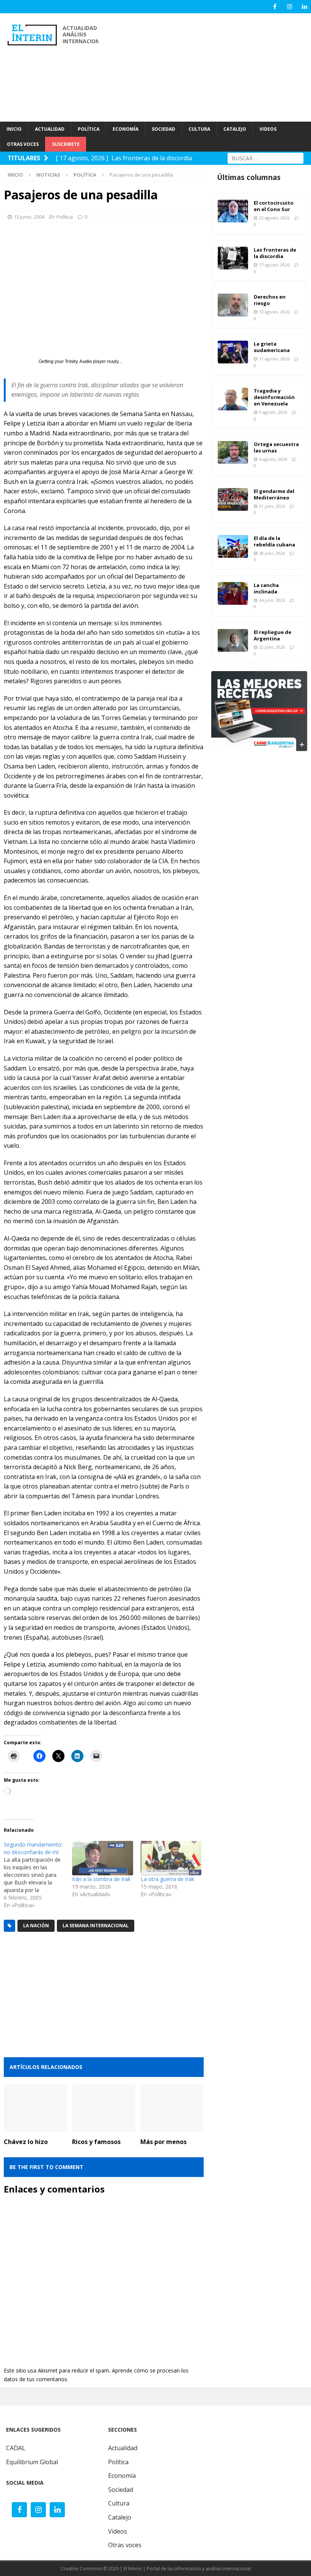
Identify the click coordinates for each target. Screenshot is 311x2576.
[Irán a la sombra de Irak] (102, 1858)
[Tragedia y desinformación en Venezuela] (233, 399)
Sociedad (121, 2490)
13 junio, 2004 (29, 217)
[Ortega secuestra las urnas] (233, 452)
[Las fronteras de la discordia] (233, 258)
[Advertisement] (209, 66)
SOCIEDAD (163, 129)
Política (65, 217)
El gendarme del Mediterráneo (274, 494)
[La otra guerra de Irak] (171, 1858)
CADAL (16, 2448)
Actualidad (123, 2448)
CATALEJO (235, 129)
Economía (122, 2476)
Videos (118, 2531)
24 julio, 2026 (272, 600)
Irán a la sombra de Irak (101, 1879)
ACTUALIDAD (50, 129)
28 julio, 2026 (272, 553)
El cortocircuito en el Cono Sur (274, 206)
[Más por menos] (172, 2108)
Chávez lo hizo (26, 2142)
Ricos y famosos (96, 2142)
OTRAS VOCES (23, 144)
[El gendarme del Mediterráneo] (233, 499)
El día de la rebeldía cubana (274, 541)
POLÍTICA (89, 129)
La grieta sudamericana (272, 347)
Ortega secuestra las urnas (276, 447)
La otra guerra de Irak (167, 1879)
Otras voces (125, 2545)
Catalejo (120, 2517)
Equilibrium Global (32, 2462)
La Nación (36, 1926)
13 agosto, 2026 (274, 312)
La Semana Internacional (96, 1926)
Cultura (119, 2503)
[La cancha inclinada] (233, 593)
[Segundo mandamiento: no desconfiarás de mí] (38, 1875)
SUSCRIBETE (66, 144)
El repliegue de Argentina (273, 635)
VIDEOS (268, 129)
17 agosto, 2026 (274, 265)
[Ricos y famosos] (104, 2108)
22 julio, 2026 (272, 647)
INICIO (14, 129)
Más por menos (163, 2142)
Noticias (48, 175)
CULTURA (199, 129)
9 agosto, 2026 (273, 412)
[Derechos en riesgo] (233, 305)
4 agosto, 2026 (273, 459)
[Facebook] (275, 7)
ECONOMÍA (126, 129)
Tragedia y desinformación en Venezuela (274, 397)
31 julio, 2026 (272, 506)
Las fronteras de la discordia (275, 253)
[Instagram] (290, 7)
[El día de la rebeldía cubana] (233, 546)
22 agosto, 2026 (274, 218)
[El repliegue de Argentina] (233, 640)
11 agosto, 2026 (274, 359)
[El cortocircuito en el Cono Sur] (233, 211)
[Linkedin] (304, 7)
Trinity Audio (78, 362)
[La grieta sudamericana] (233, 352)
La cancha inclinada (266, 588)
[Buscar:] (265, 157)
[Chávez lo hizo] (35, 2108)
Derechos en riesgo (270, 300)
